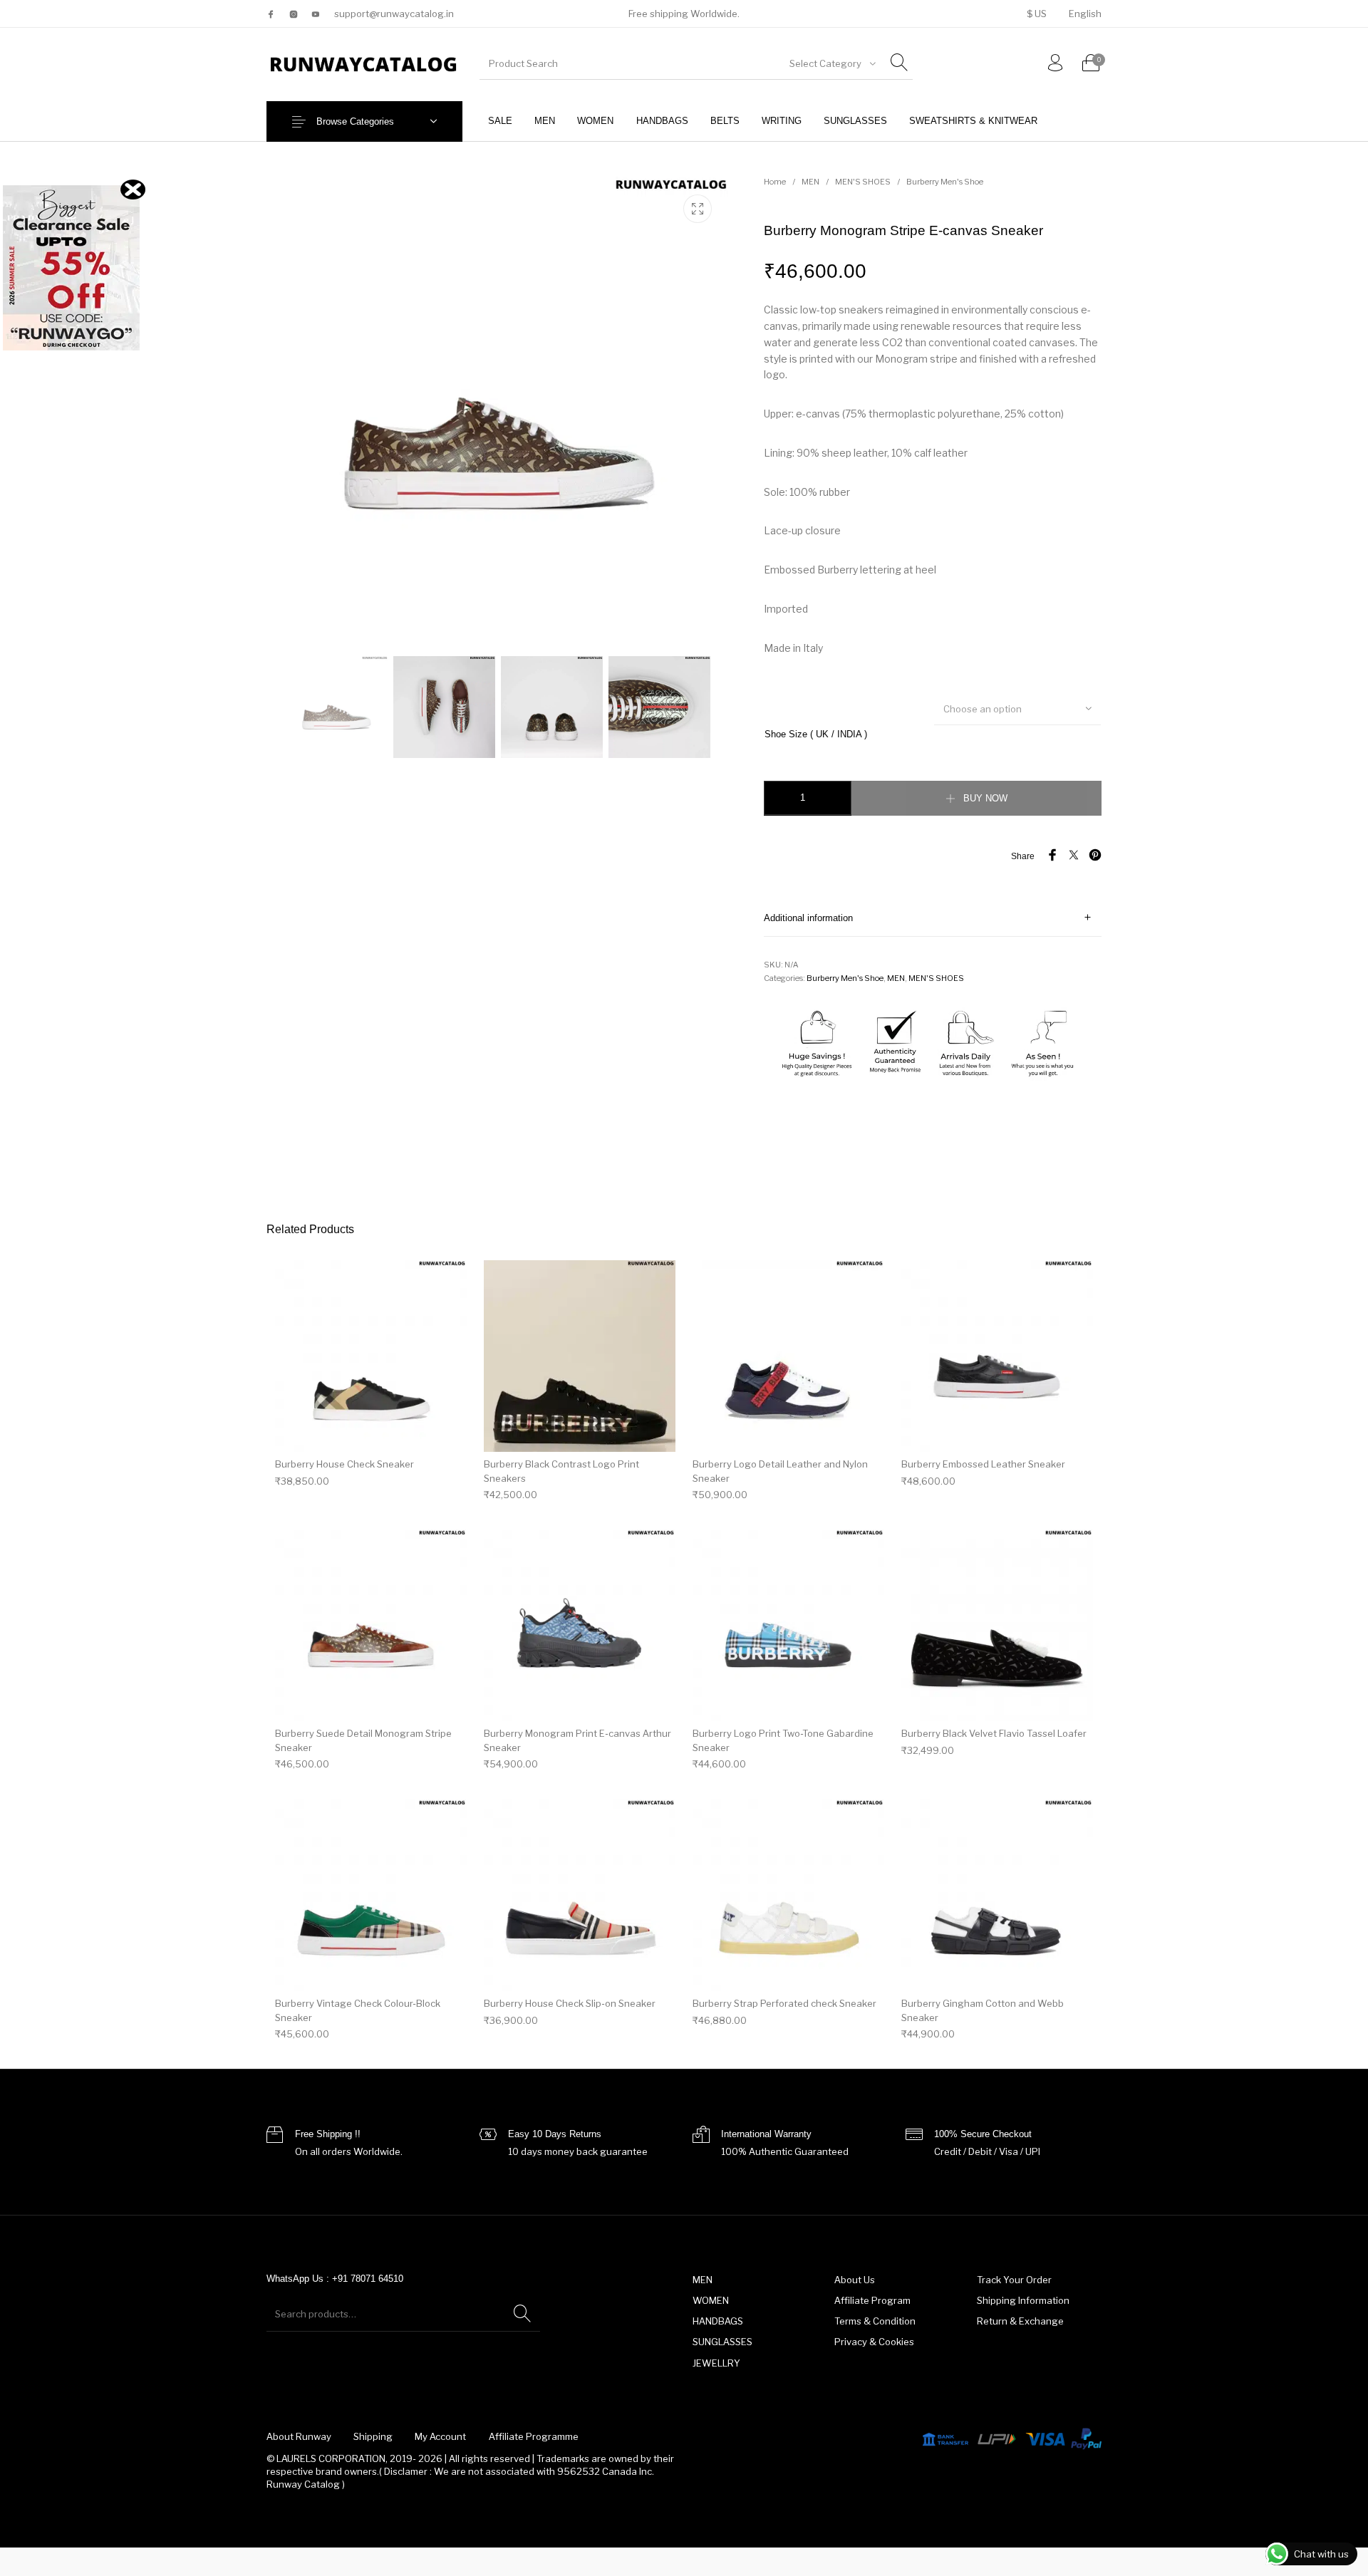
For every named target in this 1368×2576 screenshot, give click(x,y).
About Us (855, 2280)
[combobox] (831, 63)
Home (775, 182)
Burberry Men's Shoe (945, 182)
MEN (810, 182)
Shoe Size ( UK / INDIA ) (816, 734)
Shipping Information (1023, 2300)
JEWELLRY (716, 2363)
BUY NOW (985, 798)
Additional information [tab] (808, 918)
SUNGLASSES (722, 2342)
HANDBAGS (718, 2321)
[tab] (933, 918)
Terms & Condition (875, 2321)
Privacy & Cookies (874, 2342)
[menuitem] (1036, 14)
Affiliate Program (872, 2300)
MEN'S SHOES (863, 182)
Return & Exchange (1020, 2321)
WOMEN (711, 2300)
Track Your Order (1014, 2280)
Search (522, 2314)
